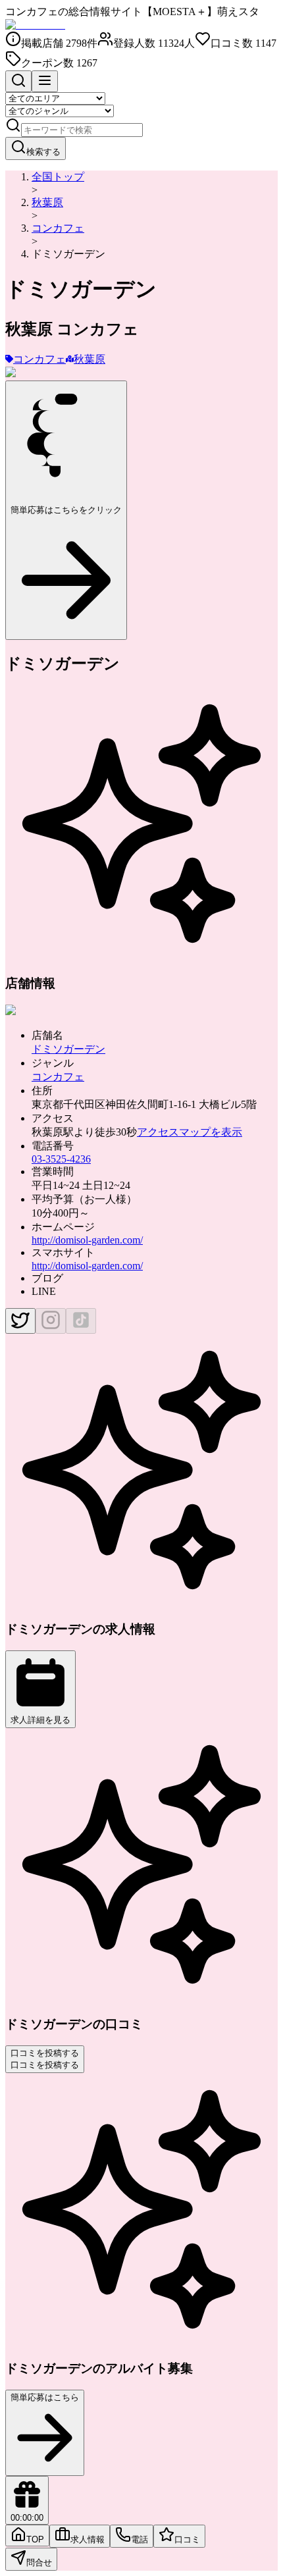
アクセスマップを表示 (190, 1132)
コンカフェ (58, 228)
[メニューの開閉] (45, 81)
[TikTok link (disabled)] (81, 1321)
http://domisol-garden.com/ (87, 1240)
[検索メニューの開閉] (18, 81)
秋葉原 (47, 202)
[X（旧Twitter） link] (20, 1321)
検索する (43, 152)
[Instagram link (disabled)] (51, 1321)
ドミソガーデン (68, 1049)
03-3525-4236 (61, 1159)
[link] (68, 254)
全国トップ (58, 177)
